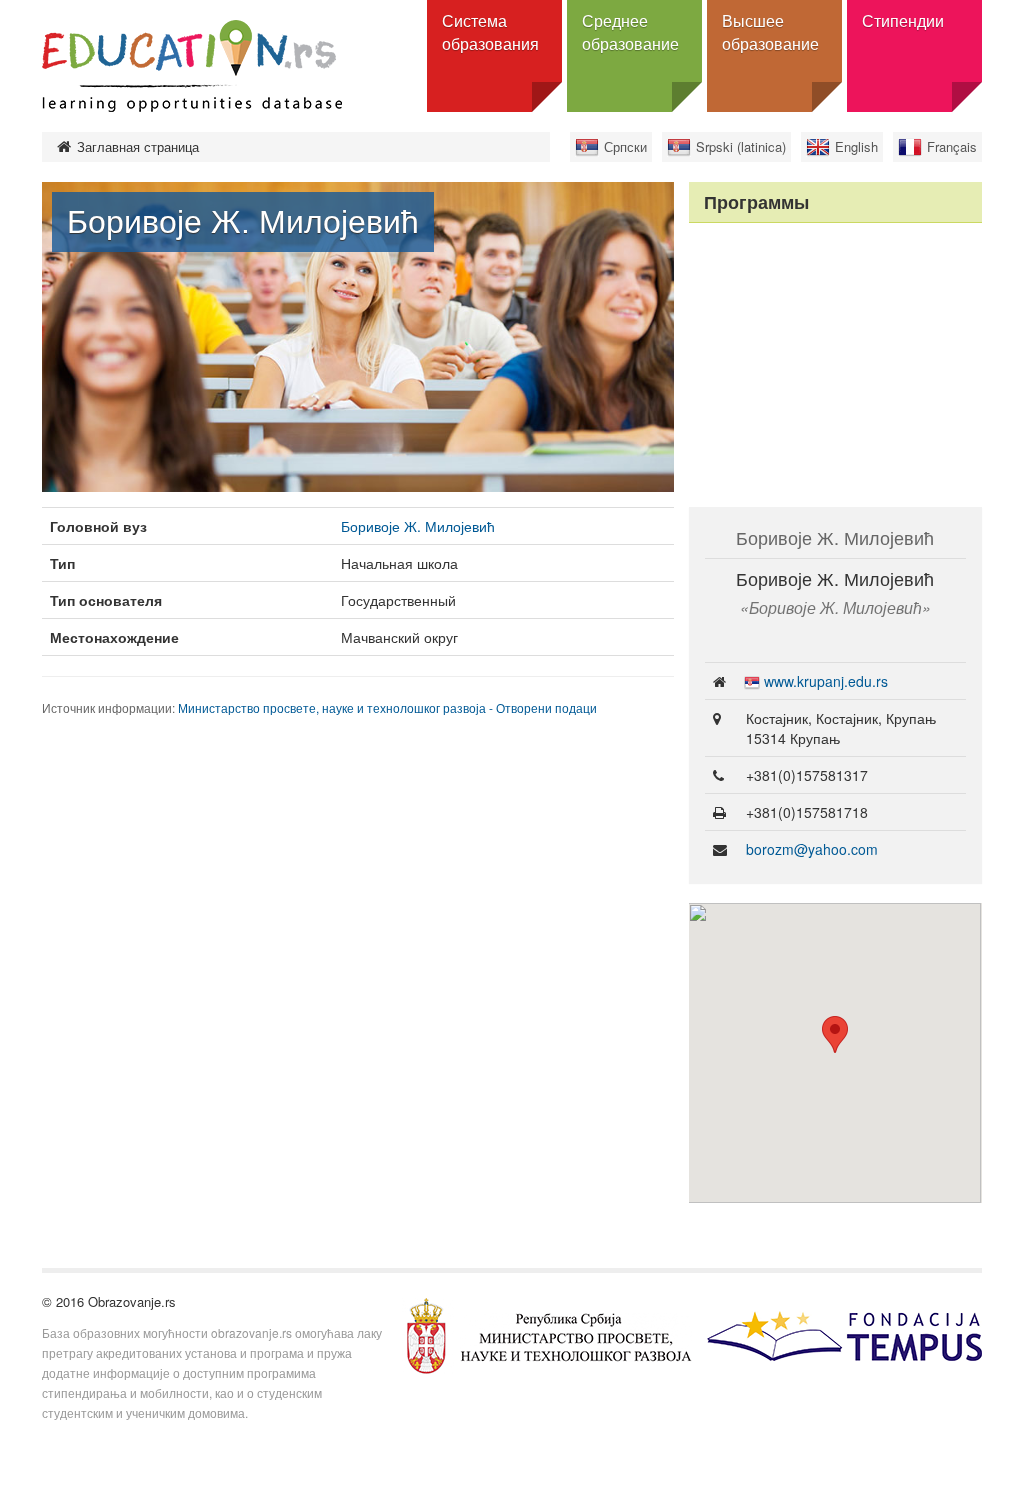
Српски (625, 146)
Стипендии (903, 20)
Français (952, 146)
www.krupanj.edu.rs (826, 681)
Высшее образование (770, 32)
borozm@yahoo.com (812, 849)
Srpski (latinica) (741, 146)
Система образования (490, 32)
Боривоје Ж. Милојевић (418, 526)
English (856, 146)
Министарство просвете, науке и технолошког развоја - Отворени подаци (387, 707)
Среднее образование (630, 32)
